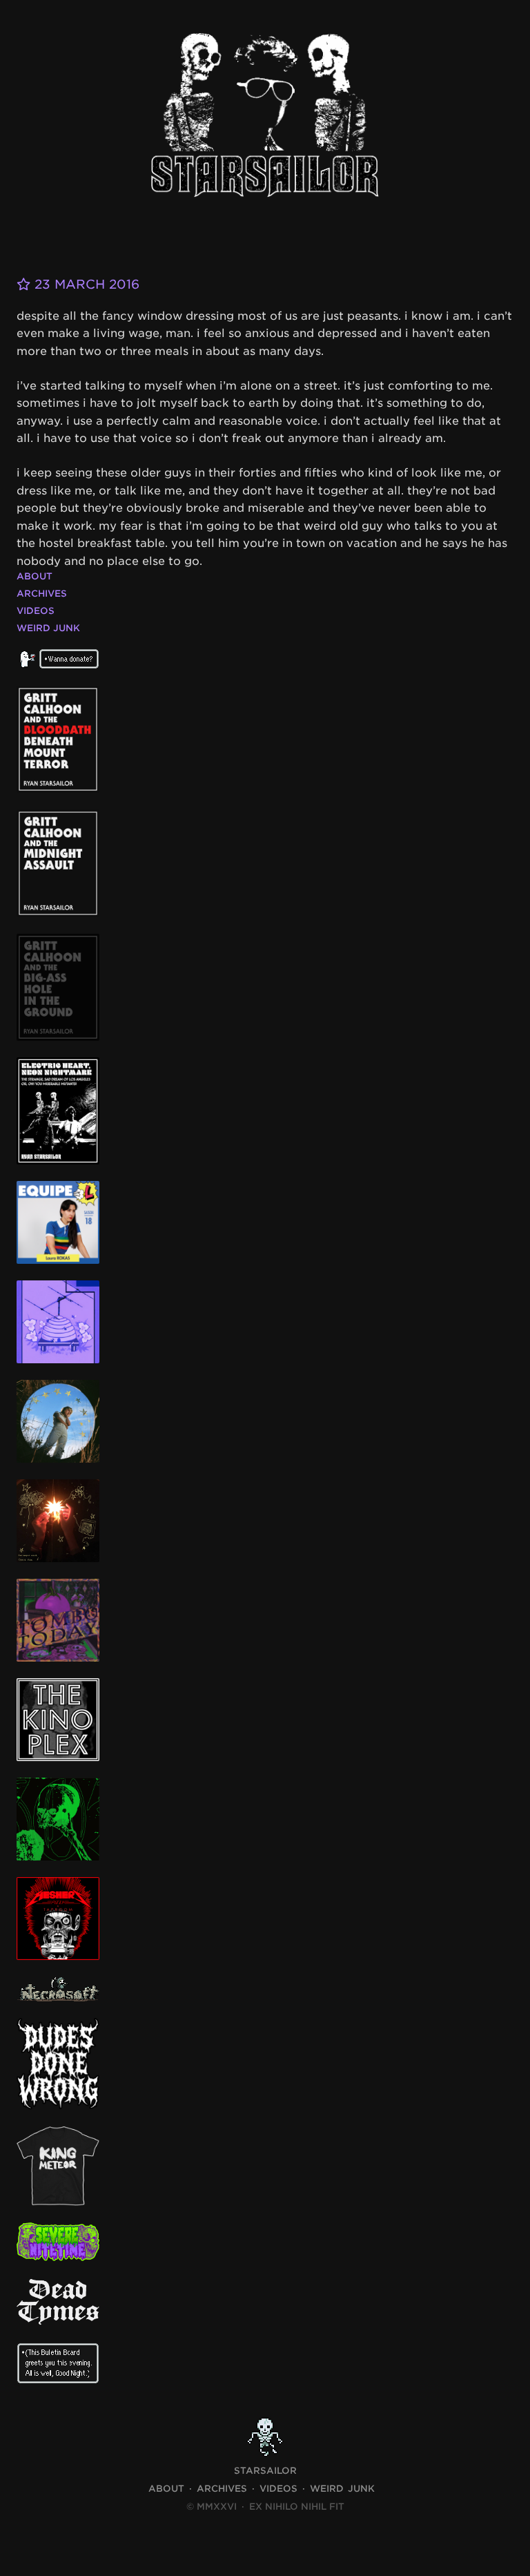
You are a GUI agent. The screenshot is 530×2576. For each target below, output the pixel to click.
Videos (36, 611)
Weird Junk (48, 628)
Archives (42, 594)
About (35, 576)
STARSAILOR (265, 2471)
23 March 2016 (85, 284)
